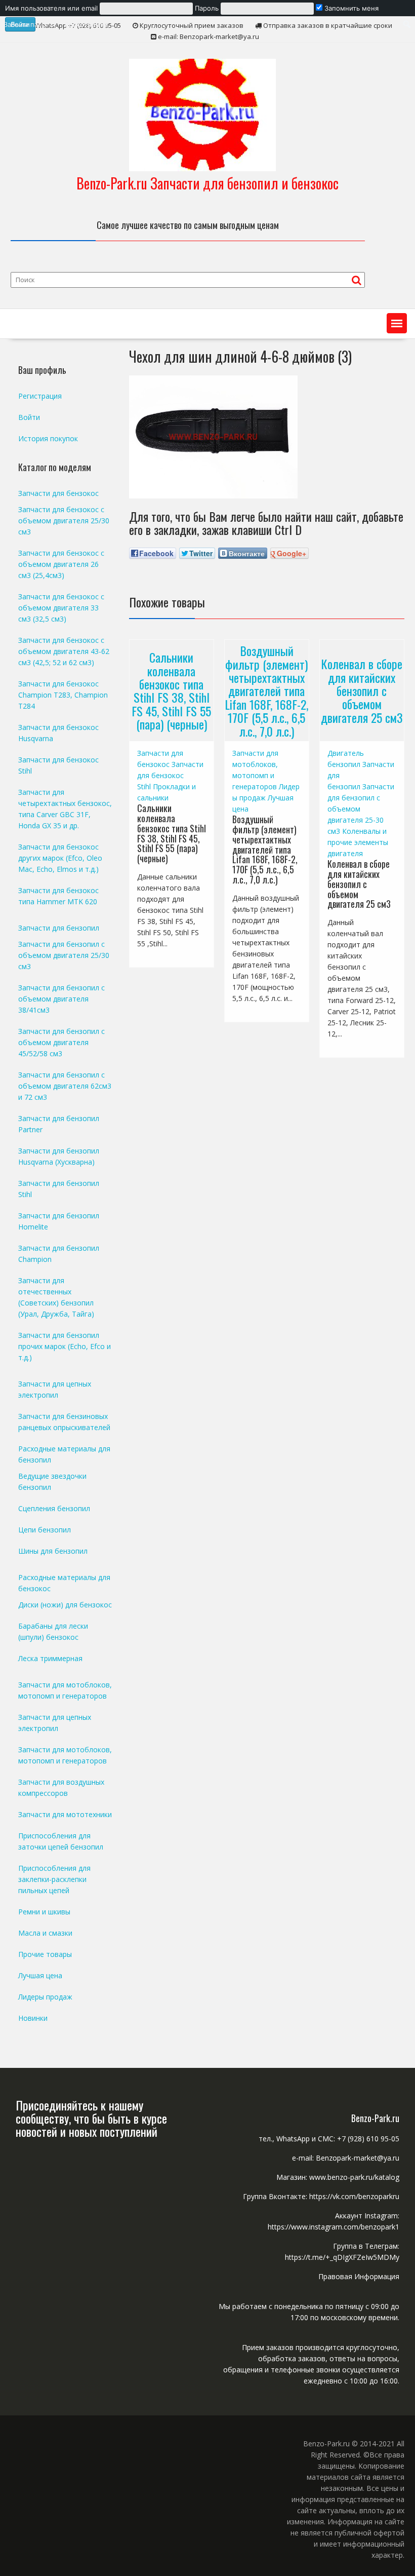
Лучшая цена (40, 1975)
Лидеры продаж (45, 1997)
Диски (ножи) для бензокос (65, 1605)
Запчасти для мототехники (65, 1814)
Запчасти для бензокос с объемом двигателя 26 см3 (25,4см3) (61, 564)
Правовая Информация (359, 2276)
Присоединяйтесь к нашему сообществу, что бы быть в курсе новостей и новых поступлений (91, 2118)
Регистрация (40, 396)
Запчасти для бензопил (59, 928)
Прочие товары (45, 1954)
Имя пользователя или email (51, 8)
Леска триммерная (50, 1658)
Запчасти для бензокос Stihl (170, 775)
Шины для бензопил (53, 1551)
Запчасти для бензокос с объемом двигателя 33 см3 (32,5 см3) (61, 608)
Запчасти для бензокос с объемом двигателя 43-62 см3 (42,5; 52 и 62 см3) (64, 651)
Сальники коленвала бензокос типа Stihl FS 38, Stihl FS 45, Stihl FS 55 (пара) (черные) (171, 690)
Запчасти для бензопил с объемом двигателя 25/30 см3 (64, 955)
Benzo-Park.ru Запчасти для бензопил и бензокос (207, 183)
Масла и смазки (45, 1933)
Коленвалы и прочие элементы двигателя (358, 842)
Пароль (207, 8)
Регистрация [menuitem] (87, 24)
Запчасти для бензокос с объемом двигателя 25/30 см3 (64, 521)
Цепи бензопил (45, 1530)
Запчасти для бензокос (58, 493)
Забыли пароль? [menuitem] (30, 24)
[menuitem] (207, 8)
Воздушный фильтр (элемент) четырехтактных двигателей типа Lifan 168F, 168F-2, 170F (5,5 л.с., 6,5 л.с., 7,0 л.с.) (266, 690)
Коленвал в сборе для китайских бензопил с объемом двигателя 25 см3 (362, 690)
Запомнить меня (350, 8)
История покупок (48, 438)
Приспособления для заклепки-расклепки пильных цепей (54, 1879)
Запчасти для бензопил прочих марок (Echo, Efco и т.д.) (65, 1346)
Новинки (33, 2018)
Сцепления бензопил (54, 1508)
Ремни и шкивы (44, 1912)
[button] (397, 323)
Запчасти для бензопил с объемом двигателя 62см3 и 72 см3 (65, 1086)
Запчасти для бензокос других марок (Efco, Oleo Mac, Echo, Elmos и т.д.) (60, 858)
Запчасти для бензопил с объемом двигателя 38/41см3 (61, 999)
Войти (29, 417)
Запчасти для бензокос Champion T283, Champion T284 (63, 695)
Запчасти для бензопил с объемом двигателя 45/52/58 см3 (61, 1042)
